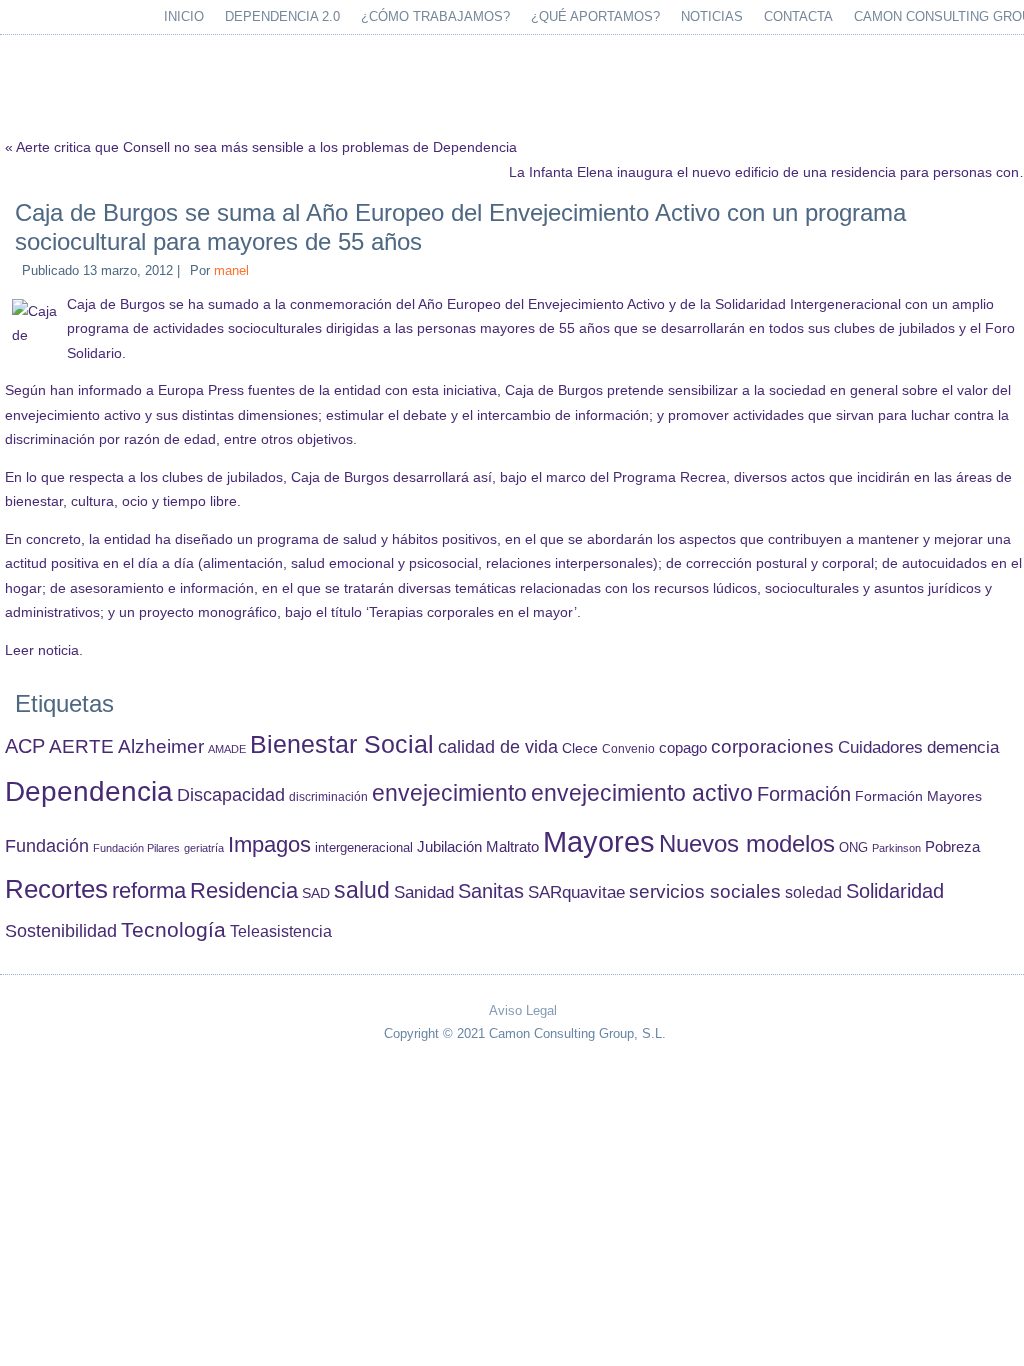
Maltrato (512, 847)
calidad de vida (498, 746)
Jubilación (449, 847)
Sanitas (491, 891)
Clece (580, 748)
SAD (316, 893)
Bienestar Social (342, 744)
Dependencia (89, 791)
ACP (25, 746)
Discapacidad (231, 795)
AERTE (81, 746)
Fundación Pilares (136, 848)
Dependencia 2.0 (282, 16)
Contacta (798, 16)
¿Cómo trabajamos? (435, 16)
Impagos (269, 844)
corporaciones (772, 746)
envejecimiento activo (642, 793)
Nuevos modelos (747, 844)
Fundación (47, 846)
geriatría (204, 848)
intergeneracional (364, 848)
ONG (853, 847)
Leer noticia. (44, 650)
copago (683, 748)
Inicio (184, 16)
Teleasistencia (281, 931)
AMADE (227, 749)
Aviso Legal (523, 1010)
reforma (149, 890)
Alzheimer (161, 746)
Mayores (599, 841)
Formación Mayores (918, 796)
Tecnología (173, 929)
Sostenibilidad (61, 931)
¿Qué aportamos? (595, 16)
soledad (813, 892)
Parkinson (896, 848)
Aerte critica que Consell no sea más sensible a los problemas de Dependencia (266, 147)
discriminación (328, 797)
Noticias (712, 16)
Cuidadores (880, 747)
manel (231, 270)
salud (362, 890)
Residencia (244, 890)
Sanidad (424, 892)
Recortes (56, 889)
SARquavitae (576, 892)
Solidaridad (895, 891)
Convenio (628, 748)
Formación (804, 794)
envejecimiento (449, 793)
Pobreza (952, 847)
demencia (963, 747)
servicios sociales (705, 891)
